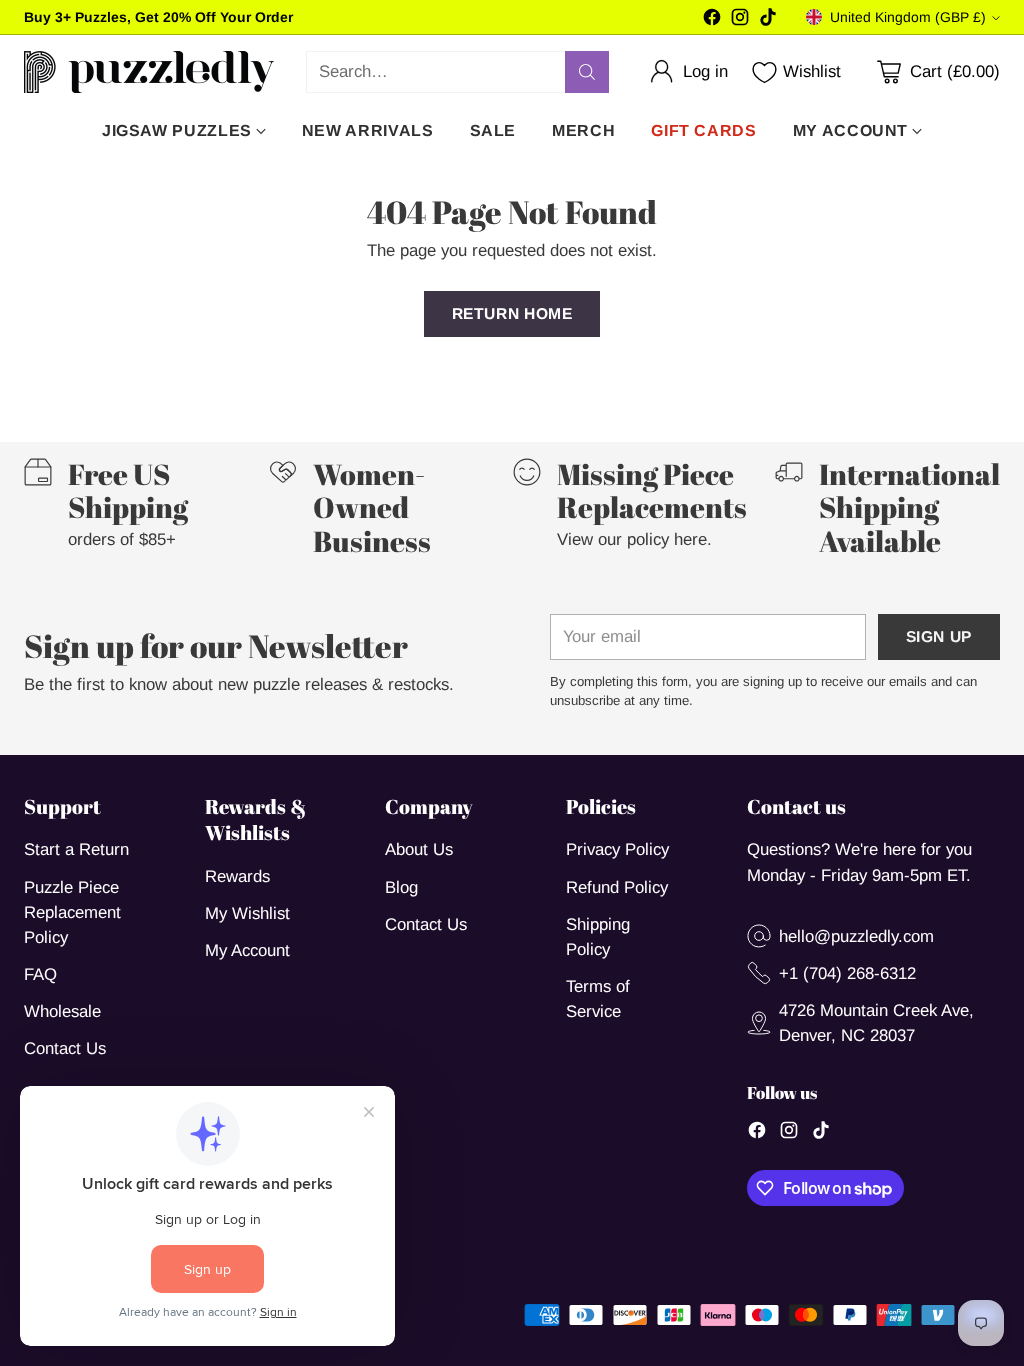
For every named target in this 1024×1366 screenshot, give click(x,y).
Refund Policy (617, 887)
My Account (247, 950)
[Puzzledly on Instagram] (740, 20)
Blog (401, 887)
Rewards (237, 876)
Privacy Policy (617, 849)
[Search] (587, 72)
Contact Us (65, 1048)
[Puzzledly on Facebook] (712, 20)
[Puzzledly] (149, 72)
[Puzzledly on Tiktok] (768, 20)
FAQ (40, 974)
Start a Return (76, 849)
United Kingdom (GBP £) (908, 17)
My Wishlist (247, 913)
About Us (419, 849)
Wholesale (62, 1011)
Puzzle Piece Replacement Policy (72, 912)
